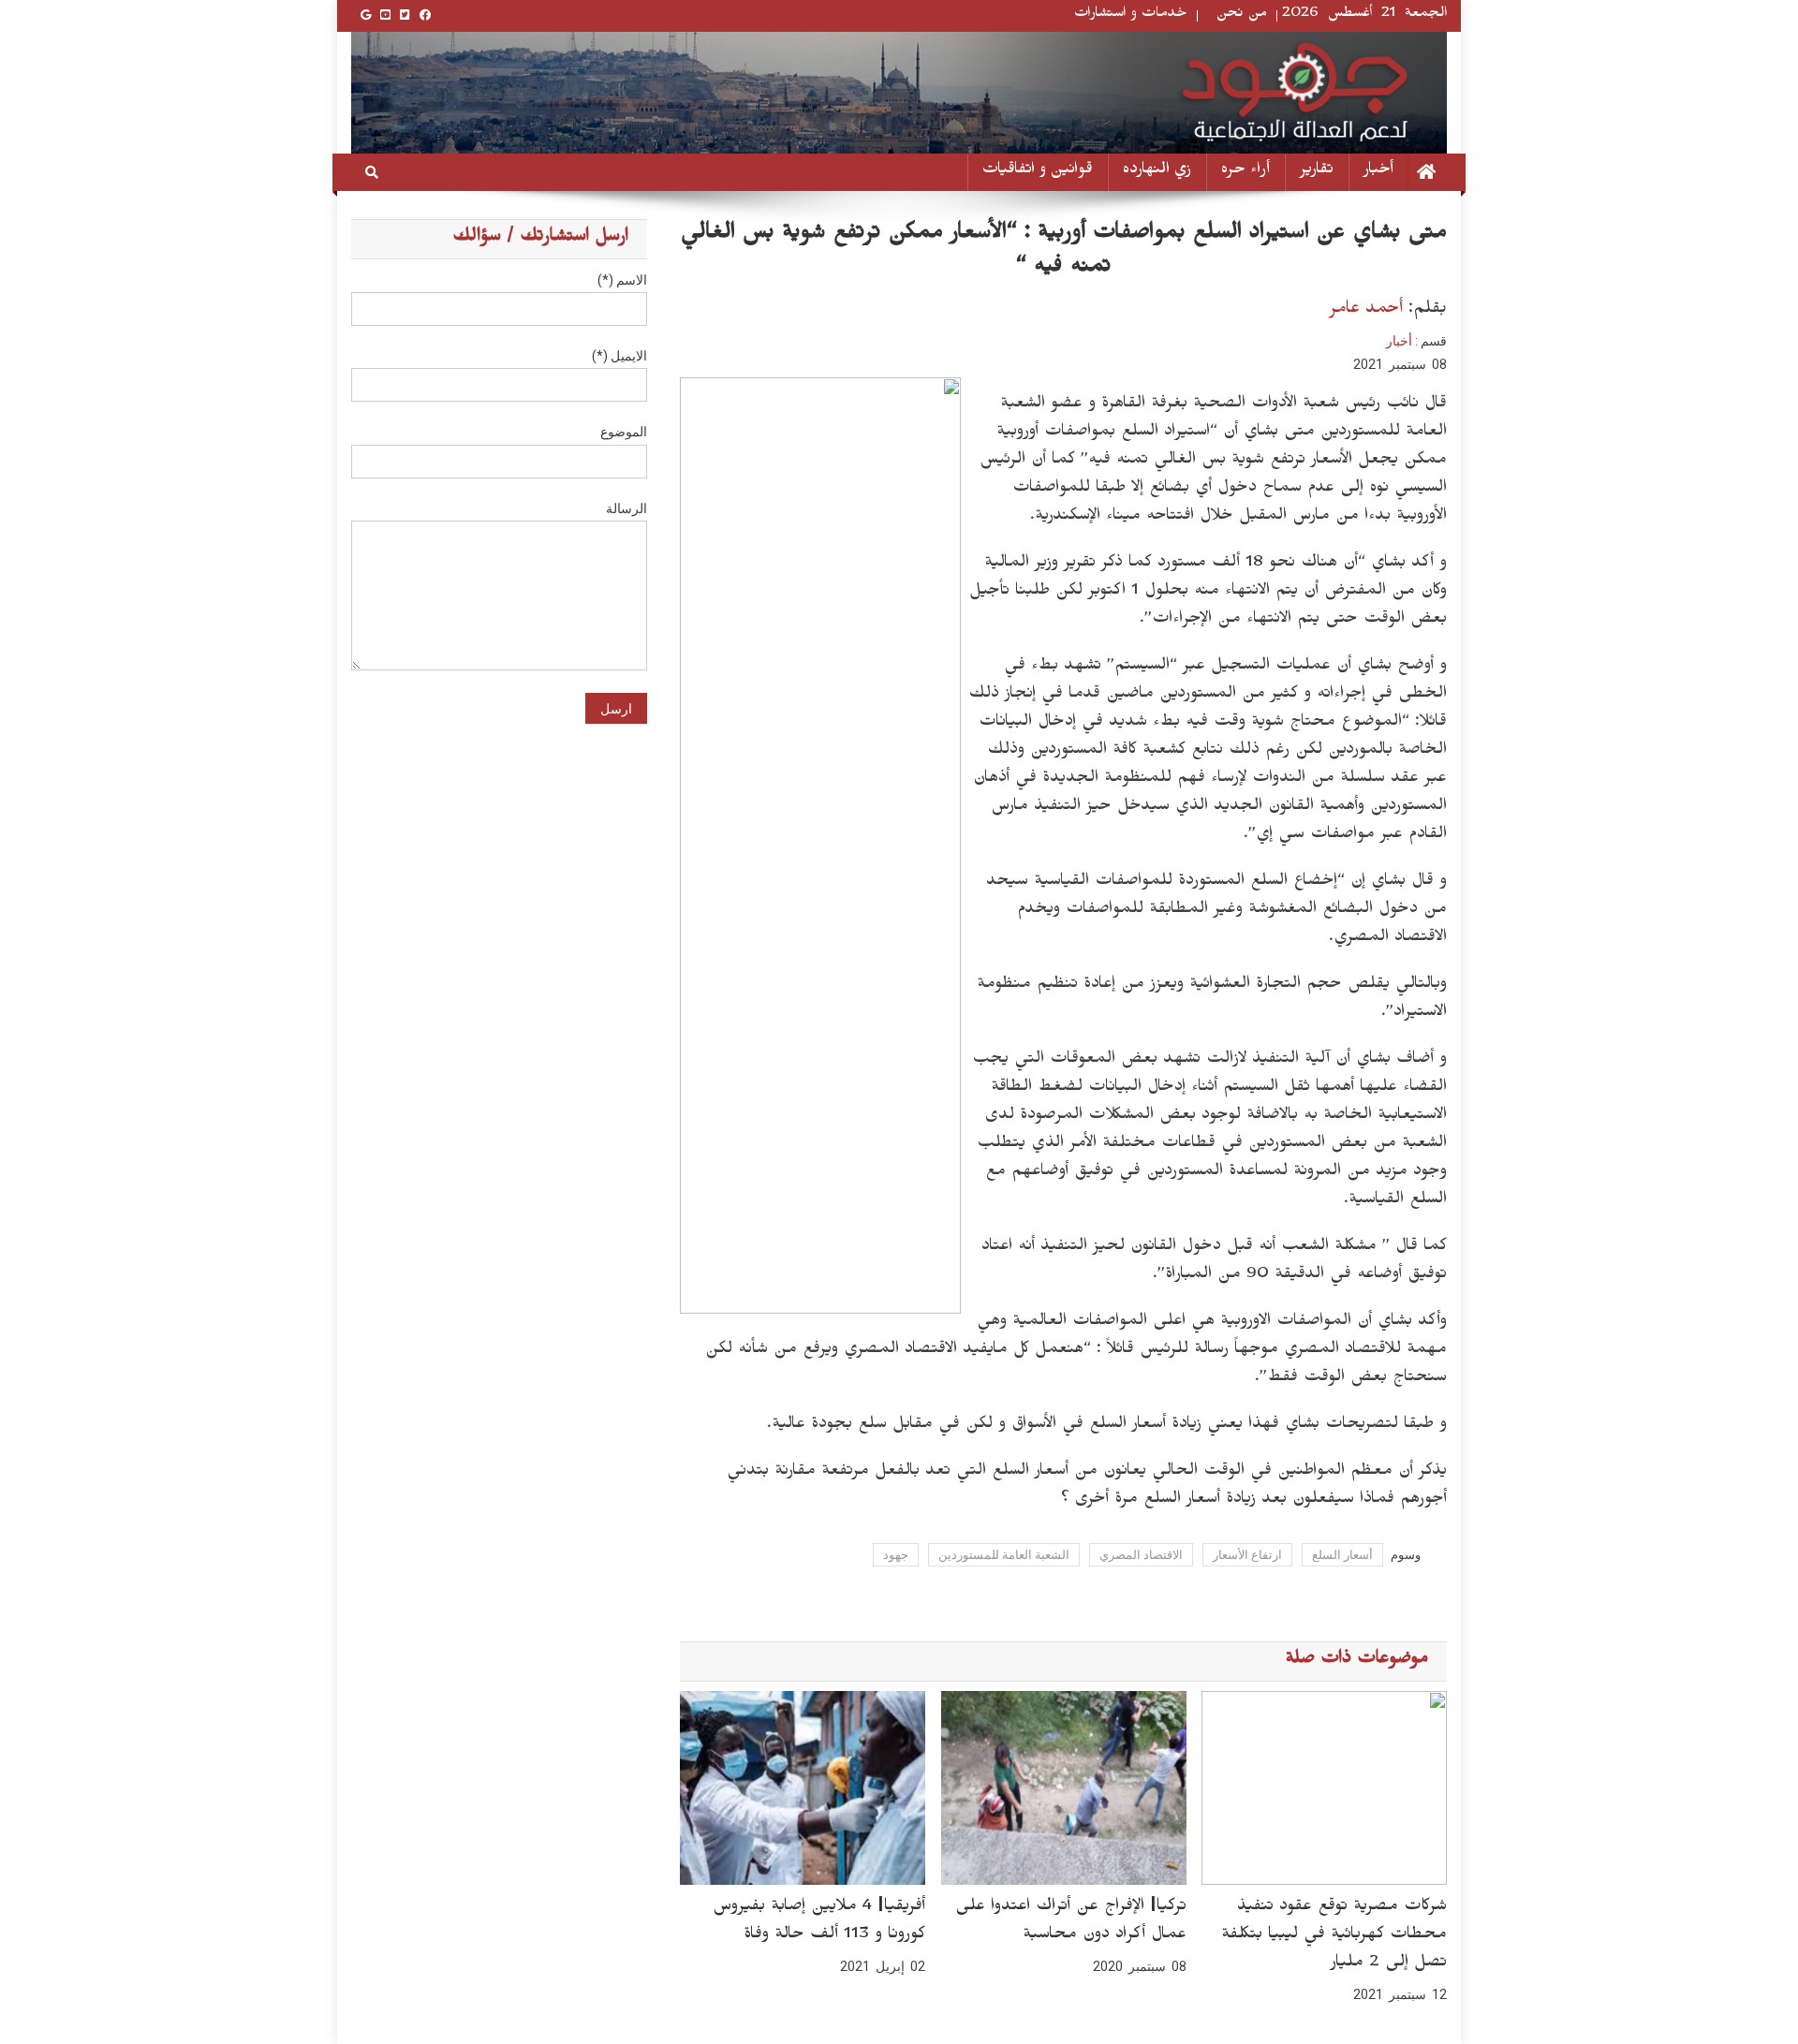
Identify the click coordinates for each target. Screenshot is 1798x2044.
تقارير (1317, 172)
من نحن (1242, 15)
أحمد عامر (1366, 310)
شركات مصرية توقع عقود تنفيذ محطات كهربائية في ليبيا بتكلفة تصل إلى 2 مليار (1334, 1936)
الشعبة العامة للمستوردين (1004, 1555)
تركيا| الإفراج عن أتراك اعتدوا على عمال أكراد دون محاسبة (1071, 1922)
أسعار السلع (1342, 1555)
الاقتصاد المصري (1141, 1555)
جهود (896, 1555)
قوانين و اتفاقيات (1038, 172)
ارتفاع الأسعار (1247, 1555)
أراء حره (1245, 172)
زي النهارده (1157, 172)
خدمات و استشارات (1131, 15)
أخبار (1378, 172)
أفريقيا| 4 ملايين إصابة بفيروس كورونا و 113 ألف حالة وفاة (819, 1922)
